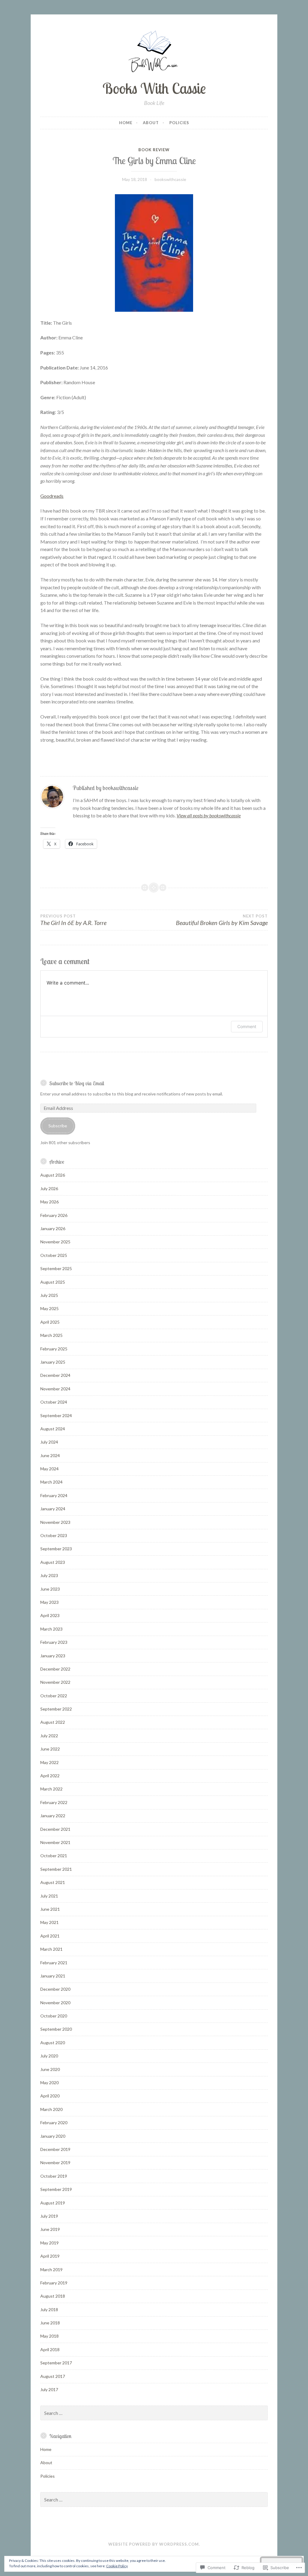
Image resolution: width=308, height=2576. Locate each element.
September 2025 (56, 1268)
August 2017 (53, 2376)
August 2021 (53, 1882)
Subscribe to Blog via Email (77, 1083)
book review (154, 150)
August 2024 (53, 1429)
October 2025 (54, 1255)
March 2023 (51, 1629)
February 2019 (54, 2283)
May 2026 (49, 1202)
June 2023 (50, 1589)
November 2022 (55, 1682)
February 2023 (54, 1642)
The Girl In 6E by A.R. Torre (73, 920)
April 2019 (50, 2256)
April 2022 (50, 1776)
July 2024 (49, 1442)
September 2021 (56, 1869)
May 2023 (49, 1602)
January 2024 (53, 1509)
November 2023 (55, 1522)
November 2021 (55, 1842)
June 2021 (50, 1909)
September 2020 (56, 2029)
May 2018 (49, 2336)
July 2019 (49, 2216)
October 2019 (54, 2176)
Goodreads (52, 496)
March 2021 (51, 1949)
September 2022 (56, 1709)
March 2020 (51, 2109)
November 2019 (55, 2162)
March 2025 (51, 1335)
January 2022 (53, 1816)
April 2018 (50, 2349)
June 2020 (50, 2069)
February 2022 (54, 1802)
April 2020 (50, 2096)
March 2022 (51, 1789)
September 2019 (56, 2189)
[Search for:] (154, 2413)
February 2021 (54, 1963)
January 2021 (53, 1976)
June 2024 (50, 1455)
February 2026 (54, 1215)
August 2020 (53, 2043)
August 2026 (53, 1175)
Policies (179, 123)
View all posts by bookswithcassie (209, 815)
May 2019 (49, 2243)
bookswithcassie (170, 179)
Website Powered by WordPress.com (154, 2544)
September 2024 (56, 1415)
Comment (247, 1026)
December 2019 (55, 2149)
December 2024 (55, 1375)
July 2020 (49, 2056)
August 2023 (53, 1562)
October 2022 (54, 1696)
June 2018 (50, 2323)
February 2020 (54, 2123)
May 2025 (49, 1308)
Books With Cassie (154, 88)
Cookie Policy (117, 2566)
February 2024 (54, 1495)
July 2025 (49, 1295)
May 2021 (49, 1922)
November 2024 (55, 1389)
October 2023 (54, 1535)
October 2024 (54, 1402)
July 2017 (49, 2389)
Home (126, 123)
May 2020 (49, 2083)
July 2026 (49, 1188)
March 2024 (51, 1482)
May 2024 (49, 1469)
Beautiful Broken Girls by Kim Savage (222, 920)
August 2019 (53, 2203)
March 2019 (51, 2270)
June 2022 (50, 1749)
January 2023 (53, 1656)
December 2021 (55, 1829)
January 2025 (53, 1362)
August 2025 (53, 1282)
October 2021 (54, 1856)
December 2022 (55, 1669)
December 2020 (55, 1989)
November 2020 (55, 2003)
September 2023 (56, 1549)
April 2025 (50, 1322)
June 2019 (50, 2229)
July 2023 (49, 1575)
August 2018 (53, 2296)
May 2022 (49, 1762)
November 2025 (55, 1242)
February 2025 (54, 1349)
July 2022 (49, 1736)
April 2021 (50, 1936)
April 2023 (50, 1615)
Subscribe (58, 1126)
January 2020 (53, 2136)
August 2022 (53, 1722)
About (151, 123)
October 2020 (54, 2016)
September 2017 (56, 2363)
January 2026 (53, 1228)
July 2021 (49, 1896)
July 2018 (49, 2310)
